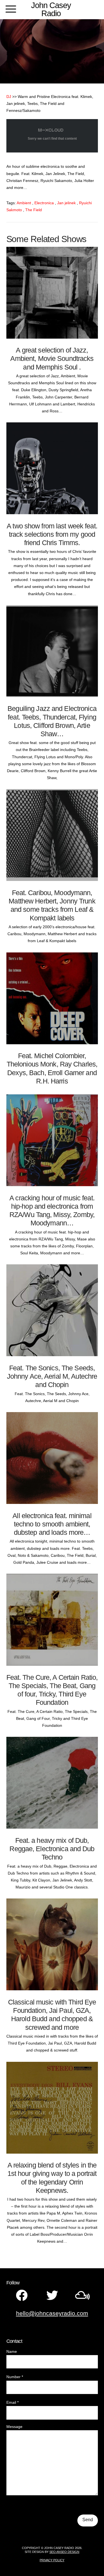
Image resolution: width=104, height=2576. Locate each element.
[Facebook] (22, 2295)
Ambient (24, 203)
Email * (12, 2402)
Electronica (44, 203)
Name (12, 2351)
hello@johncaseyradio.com (52, 2313)
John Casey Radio (51, 9)
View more (52, 379)
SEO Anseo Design (64, 2552)
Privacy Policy (52, 2560)
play (29, 332)
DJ (9, 97)
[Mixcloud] (83, 2295)
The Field (34, 210)
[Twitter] (52, 2295)
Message (14, 2427)
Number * (15, 2377)
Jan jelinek (66, 203)
